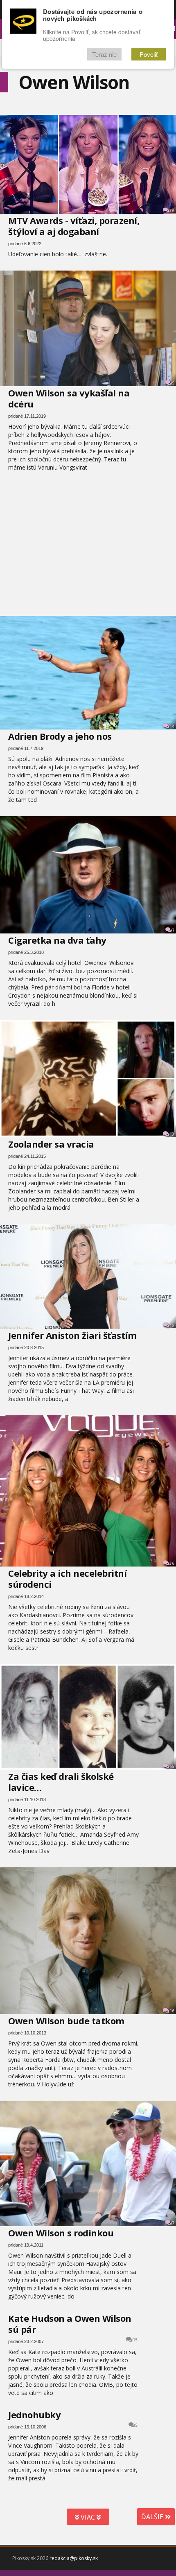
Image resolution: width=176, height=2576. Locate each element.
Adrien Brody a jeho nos (60, 736)
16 (172, 2011)
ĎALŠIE (153, 2517)
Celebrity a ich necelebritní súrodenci (67, 1579)
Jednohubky (34, 2415)
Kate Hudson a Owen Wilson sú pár (70, 2324)
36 (172, 210)
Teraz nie (104, 54)
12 (172, 1325)
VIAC (88, 2517)
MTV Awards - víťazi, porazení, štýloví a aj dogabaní (74, 226)
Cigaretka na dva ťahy (57, 940)
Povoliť (149, 54)
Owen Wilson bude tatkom (66, 2021)
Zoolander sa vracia (51, 1144)
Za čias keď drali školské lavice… (61, 1782)
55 (172, 1766)
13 (172, 1134)
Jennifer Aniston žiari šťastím (72, 1335)
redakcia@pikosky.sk (74, 2558)
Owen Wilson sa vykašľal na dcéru (69, 398)
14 (172, 726)
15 (135, 2340)
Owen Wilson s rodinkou (61, 2233)
